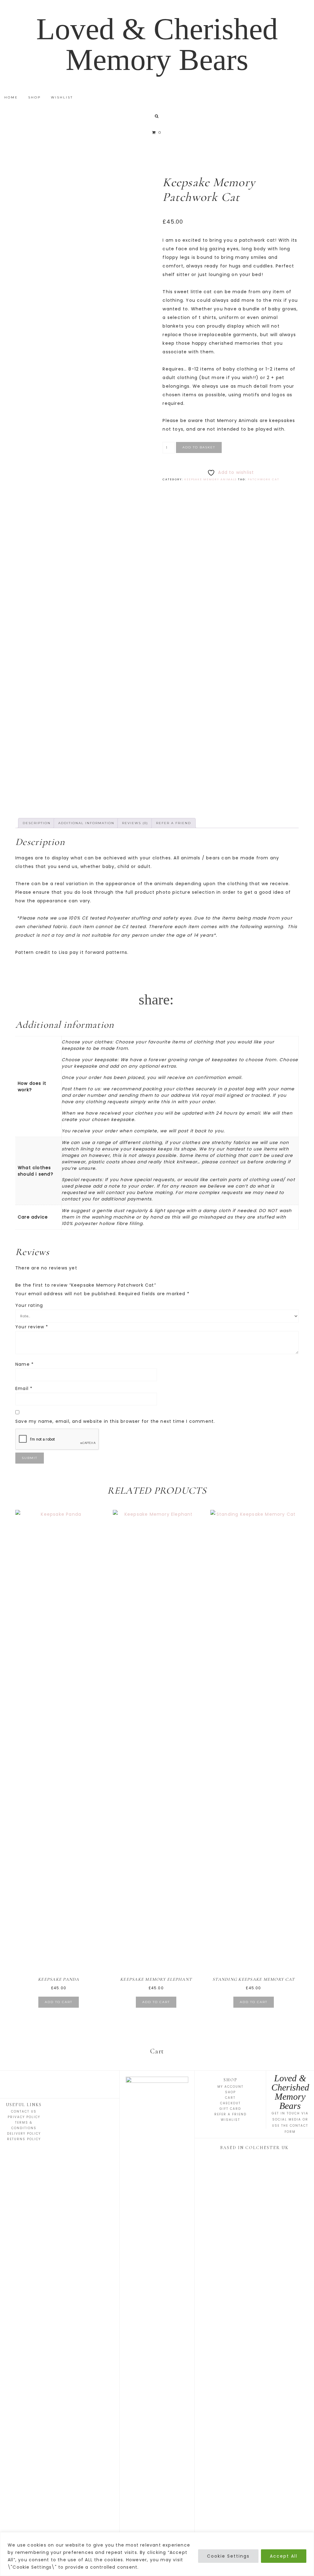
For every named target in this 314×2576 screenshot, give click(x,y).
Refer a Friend (230, 2114)
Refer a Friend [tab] (174, 823)
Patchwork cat (264, 479)
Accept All (284, 2556)
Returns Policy (24, 2139)
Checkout (230, 2103)
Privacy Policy (24, 2117)
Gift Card (230, 2109)
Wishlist (230, 2120)
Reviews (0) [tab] (135, 823)
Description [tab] (37, 823)
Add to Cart (59, 2002)
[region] (157, 2554)
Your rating (29, 1305)
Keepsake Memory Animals (211, 479)
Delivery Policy (24, 2134)
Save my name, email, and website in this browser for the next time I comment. (115, 1421)
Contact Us (24, 2111)
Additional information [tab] (86, 823)
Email (24, 1388)
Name (25, 1364)
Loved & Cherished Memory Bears (157, 44)
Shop (230, 2092)
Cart (230, 2098)
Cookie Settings (228, 2556)
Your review (32, 1327)
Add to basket (199, 447)
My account (230, 2087)
